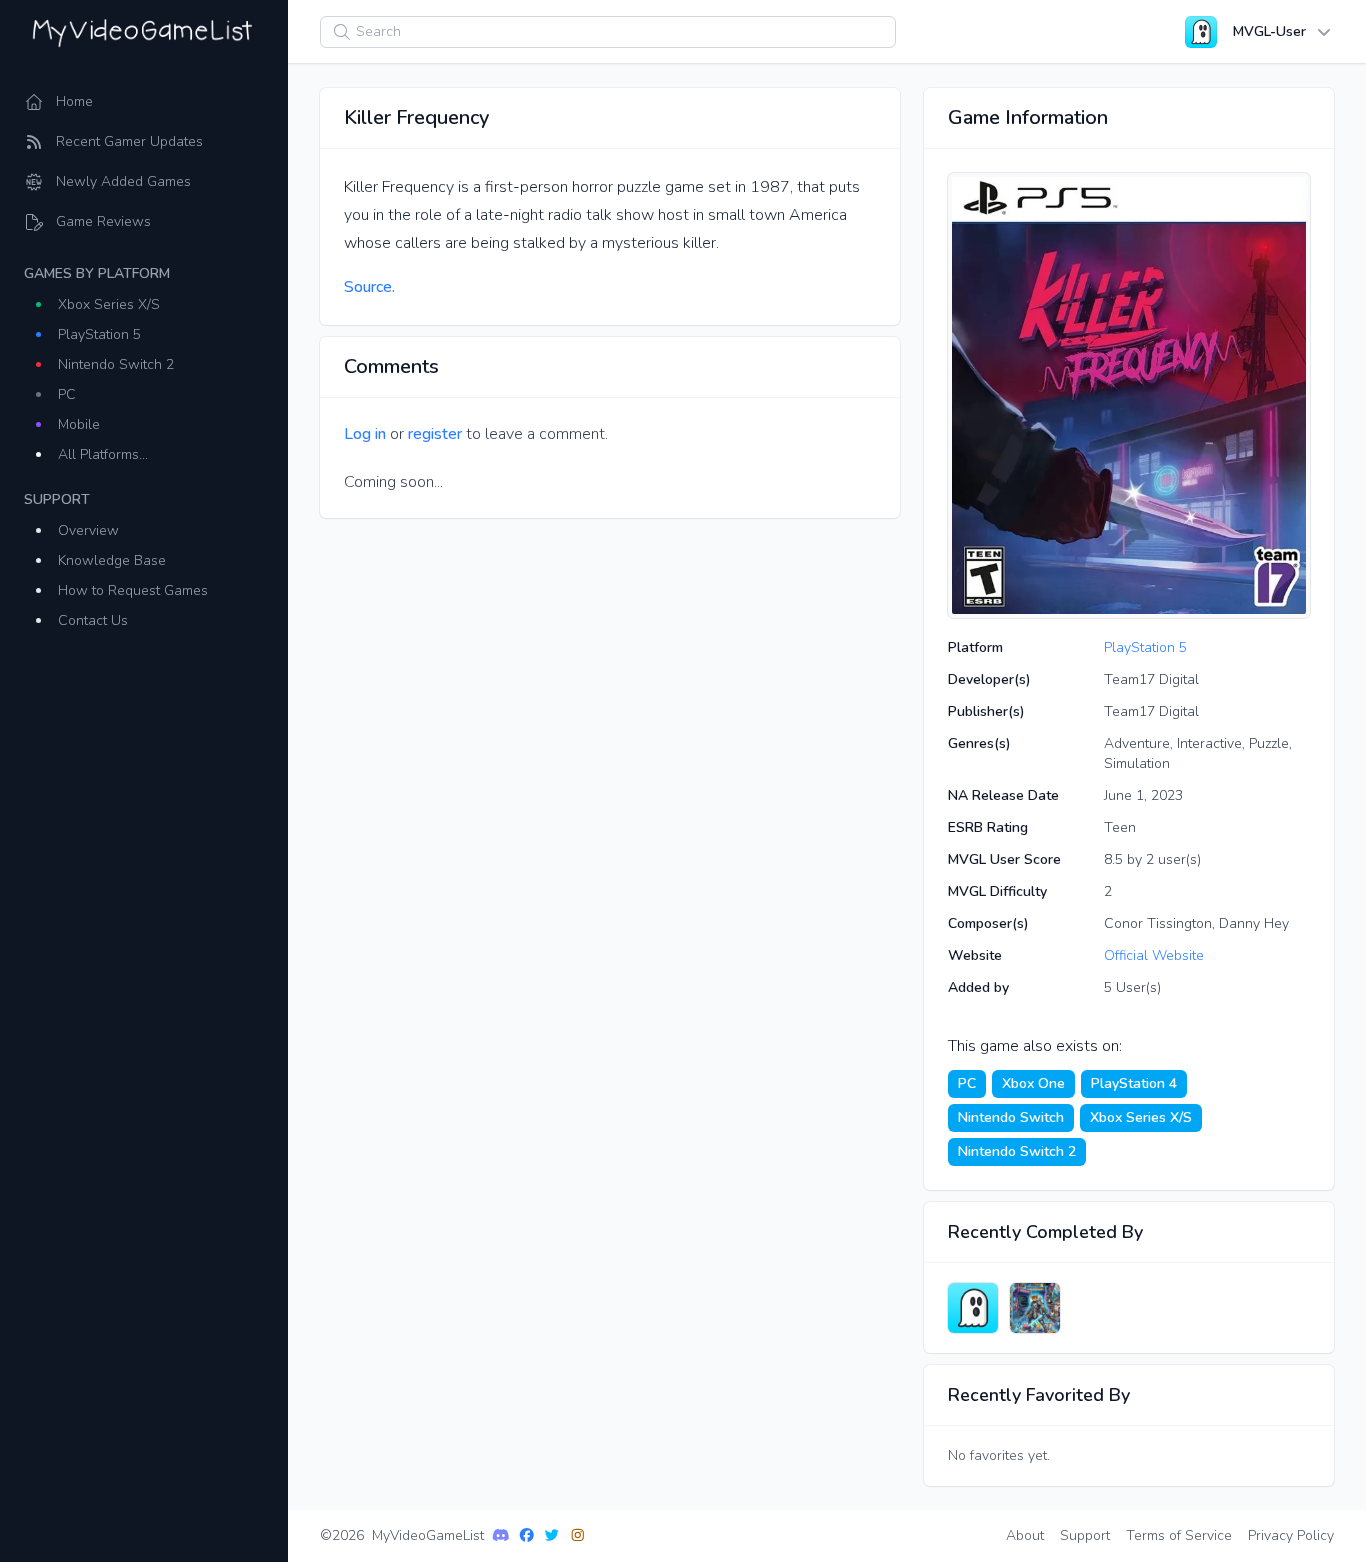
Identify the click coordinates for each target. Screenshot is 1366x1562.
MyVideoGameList (428, 1535)
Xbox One (1033, 1083)
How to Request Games (133, 590)
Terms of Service (1179, 1535)
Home (74, 101)
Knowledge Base (112, 560)
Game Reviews (103, 221)
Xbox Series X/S (109, 304)
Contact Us (93, 620)
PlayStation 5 (99, 334)
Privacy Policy (1291, 1535)
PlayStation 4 (1134, 1083)
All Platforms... (103, 454)
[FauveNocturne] (1035, 1308)
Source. (369, 287)
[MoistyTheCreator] (973, 1308)
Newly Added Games (123, 181)
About (1025, 1535)
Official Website (1154, 955)
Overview (88, 530)
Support (1085, 1535)
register (435, 434)
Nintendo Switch (1011, 1117)
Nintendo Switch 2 (116, 364)
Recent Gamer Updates (129, 141)
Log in (365, 434)
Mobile (79, 424)
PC (67, 394)
